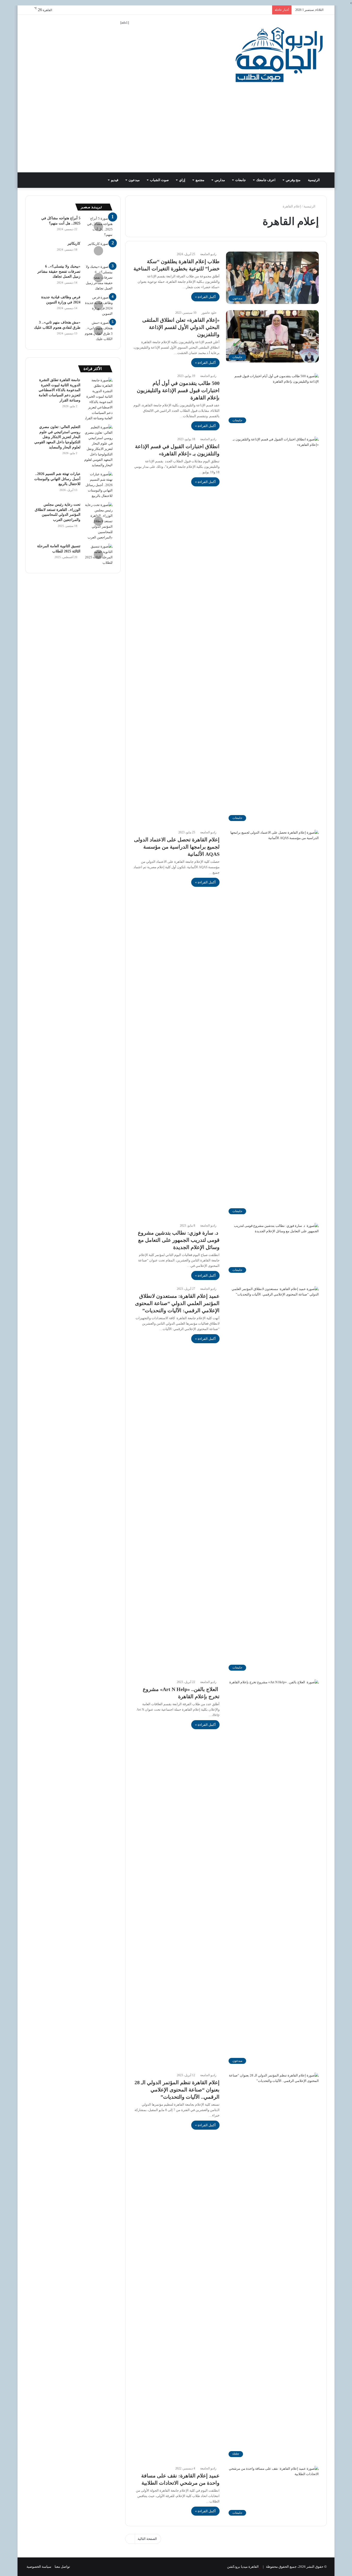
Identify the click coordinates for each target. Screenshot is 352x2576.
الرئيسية (314, 180)
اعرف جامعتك (266, 180)
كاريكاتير (74, 243)
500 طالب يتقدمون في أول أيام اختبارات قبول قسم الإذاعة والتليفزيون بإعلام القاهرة (178, 390)
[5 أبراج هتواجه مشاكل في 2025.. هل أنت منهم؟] (98, 227)
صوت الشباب (159, 180)
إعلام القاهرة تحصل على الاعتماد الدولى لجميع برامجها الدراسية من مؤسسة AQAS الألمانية (177, 847)
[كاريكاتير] (98, 251)
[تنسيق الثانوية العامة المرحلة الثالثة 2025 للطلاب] (98, 554)
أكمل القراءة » (205, 297)
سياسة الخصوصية (39, 2567)
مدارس (220, 180)
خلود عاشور (209, 313)
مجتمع (200, 180)
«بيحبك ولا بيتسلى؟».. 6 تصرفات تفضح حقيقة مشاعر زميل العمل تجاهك (59, 271)
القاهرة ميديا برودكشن (243, 2567)
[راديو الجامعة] (279, 55)
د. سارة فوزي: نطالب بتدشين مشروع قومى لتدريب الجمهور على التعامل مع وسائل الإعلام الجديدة (179, 1240)
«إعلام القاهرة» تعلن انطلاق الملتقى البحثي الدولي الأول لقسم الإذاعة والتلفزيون (181, 327)
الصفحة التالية (147, 2539)
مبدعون (134, 180)
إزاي (182, 180)
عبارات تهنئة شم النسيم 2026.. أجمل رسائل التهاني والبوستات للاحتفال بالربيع (57, 479)
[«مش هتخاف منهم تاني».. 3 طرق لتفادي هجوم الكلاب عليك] (98, 331)
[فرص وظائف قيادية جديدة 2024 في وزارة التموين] (98, 305)
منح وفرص (293, 180)
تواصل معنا (62, 2567)
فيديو (115, 180)
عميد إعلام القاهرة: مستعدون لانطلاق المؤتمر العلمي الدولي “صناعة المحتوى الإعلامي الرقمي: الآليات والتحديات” (177, 1303)
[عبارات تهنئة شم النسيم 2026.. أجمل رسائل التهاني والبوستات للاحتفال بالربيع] (98, 485)
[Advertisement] (176, 134)
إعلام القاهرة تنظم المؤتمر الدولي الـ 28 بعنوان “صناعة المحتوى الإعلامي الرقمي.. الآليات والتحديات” (177, 2090)
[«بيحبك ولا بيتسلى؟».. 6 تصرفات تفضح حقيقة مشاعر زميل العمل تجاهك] (98, 277)
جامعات (241, 180)
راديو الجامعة (208, 254)
